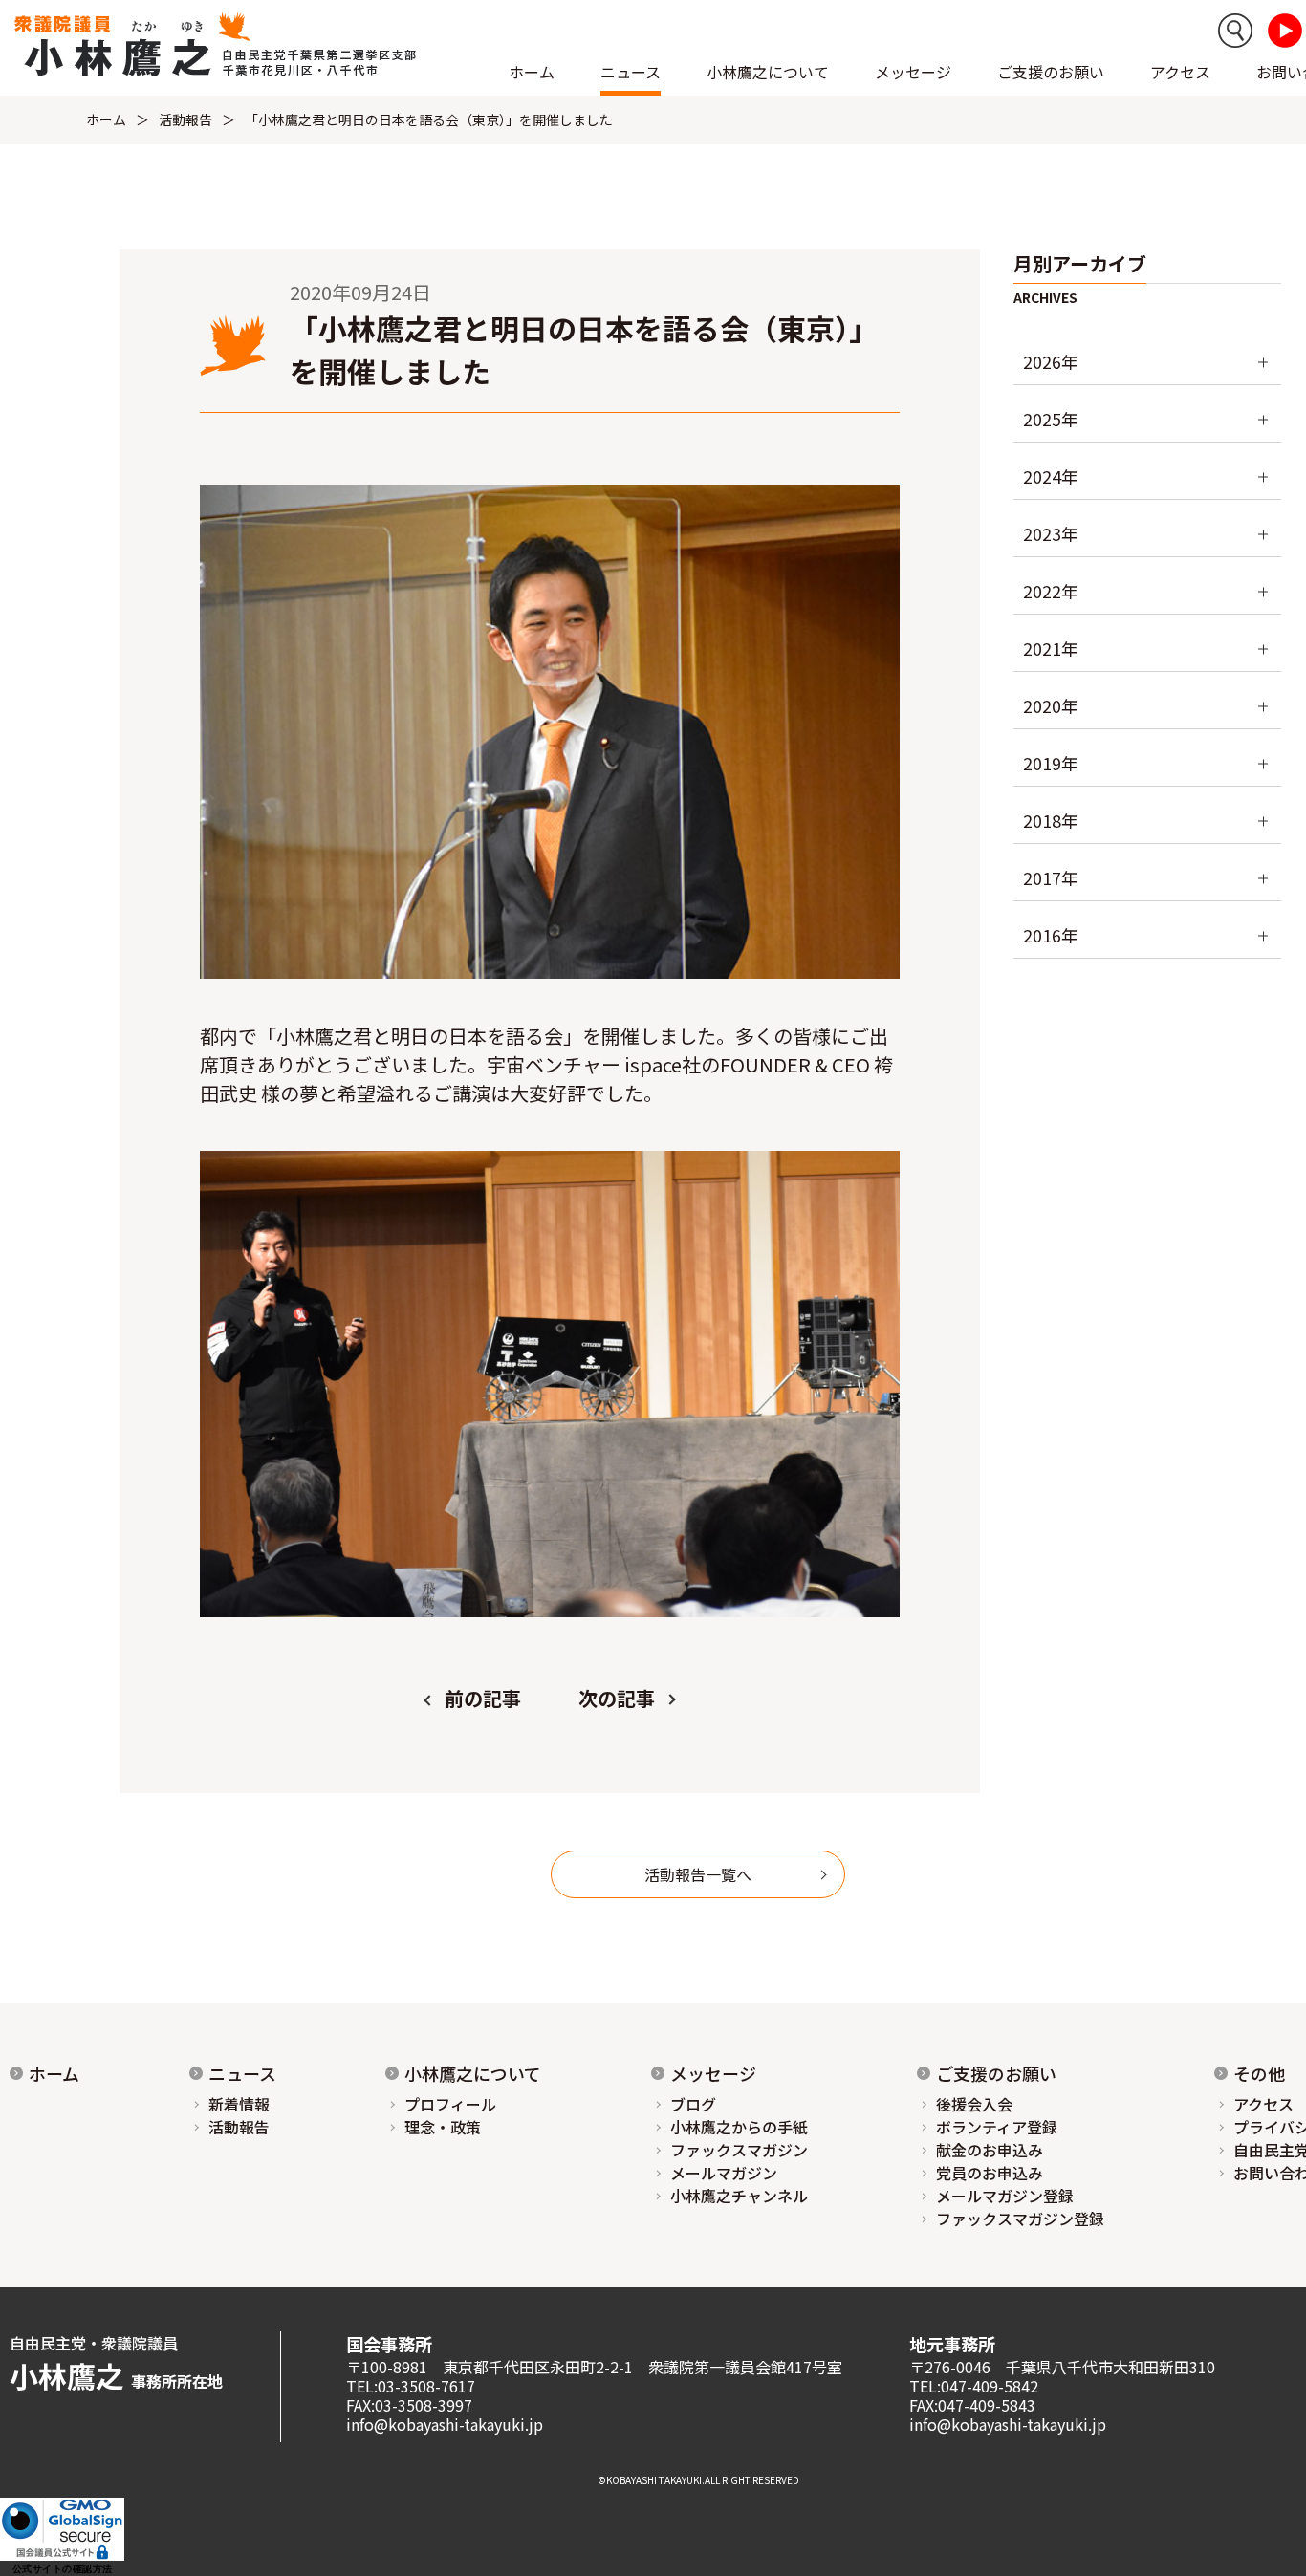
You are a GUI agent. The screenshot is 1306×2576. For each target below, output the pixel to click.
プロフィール (450, 2104)
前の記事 (483, 1698)
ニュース (242, 2073)
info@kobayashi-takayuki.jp (445, 2424)
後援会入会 (974, 2104)
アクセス (1180, 72)
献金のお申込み (990, 2150)
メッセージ (713, 2073)
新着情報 (239, 2104)
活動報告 (185, 119)
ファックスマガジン (739, 2150)
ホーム (532, 72)
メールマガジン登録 (1005, 2196)
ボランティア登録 (997, 2127)
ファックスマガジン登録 (1020, 2219)
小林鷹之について (473, 2073)
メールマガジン (724, 2173)
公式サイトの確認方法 (63, 2569)
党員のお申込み (990, 2173)
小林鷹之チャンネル (739, 2196)
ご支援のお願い (1051, 72)
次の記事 (617, 1698)
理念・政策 (443, 2127)
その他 (1259, 2073)
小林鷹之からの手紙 (739, 2127)
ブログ (693, 2104)
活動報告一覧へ (698, 1874)
